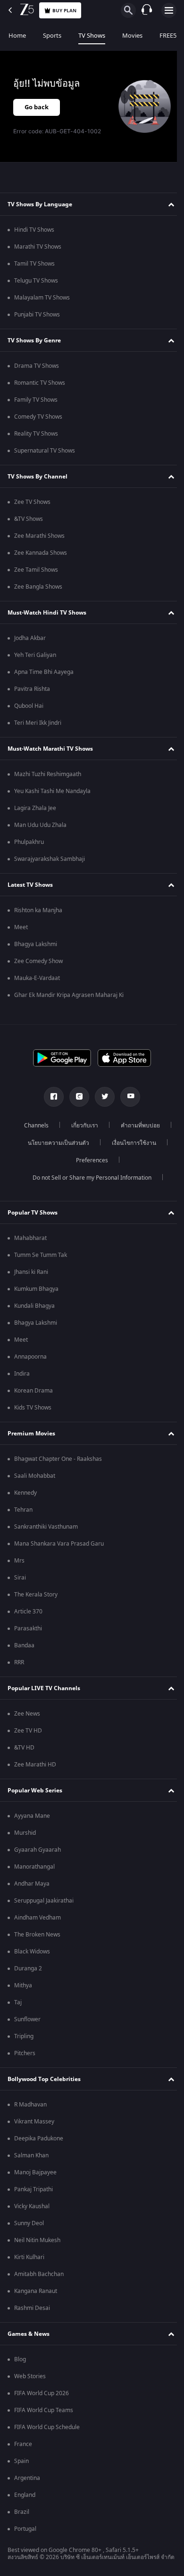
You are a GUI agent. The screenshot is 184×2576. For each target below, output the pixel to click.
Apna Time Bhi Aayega (44, 672)
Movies (132, 36)
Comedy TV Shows (38, 417)
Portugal (25, 2529)
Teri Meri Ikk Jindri (38, 723)
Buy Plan (64, 11)
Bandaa (24, 1645)
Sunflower (27, 2019)
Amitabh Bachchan (39, 2274)
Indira (22, 1374)
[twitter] (101, 1097)
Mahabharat (30, 1238)
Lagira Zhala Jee (35, 808)
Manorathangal (34, 1867)
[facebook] (50, 1097)
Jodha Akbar (30, 638)
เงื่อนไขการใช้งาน (131, 1143)
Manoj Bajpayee (35, 2172)
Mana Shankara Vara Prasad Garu (59, 1544)
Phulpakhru (29, 842)
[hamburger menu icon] (169, 10)
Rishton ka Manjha (38, 910)
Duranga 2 (28, 1968)
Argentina (27, 2478)
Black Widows (32, 1952)
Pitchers (25, 2053)
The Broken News (37, 1935)
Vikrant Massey (34, 2122)
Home (17, 36)
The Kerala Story (36, 1595)
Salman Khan (31, 2155)
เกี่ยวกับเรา (81, 1126)
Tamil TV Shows (34, 264)
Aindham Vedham (38, 1918)
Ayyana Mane (32, 1816)
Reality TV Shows (36, 434)
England (25, 2495)
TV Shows (92, 36)
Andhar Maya (32, 1884)
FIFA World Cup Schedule (47, 2427)
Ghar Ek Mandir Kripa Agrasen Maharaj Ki (69, 995)
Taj (18, 2002)
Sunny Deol (29, 2223)
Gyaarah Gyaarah (38, 1850)
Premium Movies (31, 1434)
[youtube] (127, 1097)
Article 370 (28, 1612)
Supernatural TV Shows (45, 451)
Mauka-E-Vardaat (37, 978)
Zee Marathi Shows (39, 536)
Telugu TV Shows (36, 281)
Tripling (24, 2036)
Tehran (23, 1510)
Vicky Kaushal (32, 2206)
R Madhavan (30, 2105)
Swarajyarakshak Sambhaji (50, 859)
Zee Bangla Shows (38, 587)
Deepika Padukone (39, 2139)
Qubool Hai (29, 706)
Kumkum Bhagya (36, 1289)
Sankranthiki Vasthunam (46, 1527)
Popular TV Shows (33, 1213)
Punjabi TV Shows (37, 315)
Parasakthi (28, 1628)
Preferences (89, 1160)
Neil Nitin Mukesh (37, 2240)
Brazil (22, 2512)
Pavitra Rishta (32, 689)
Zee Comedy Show (38, 961)
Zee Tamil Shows (36, 570)
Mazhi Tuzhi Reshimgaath (48, 774)
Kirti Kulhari (29, 2257)
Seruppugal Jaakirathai (44, 1901)
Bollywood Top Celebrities (44, 2079)
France (23, 2444)
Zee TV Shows (32, 502)
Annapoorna (30, 1357)
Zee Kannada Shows (41, 553)
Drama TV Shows (37, 366)
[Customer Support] (147, 10)
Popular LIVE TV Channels (44, 1688)
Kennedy (25, 1493)
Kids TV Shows (33, 1408)
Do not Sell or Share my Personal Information (89, 1178)
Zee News (27, 1714)
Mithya (23, 1985)
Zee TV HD (28, 1731)
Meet (21, 927)
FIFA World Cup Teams (44, 2410)
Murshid (25, 1833)
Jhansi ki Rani (31, 1272)
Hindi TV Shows (34, 230)
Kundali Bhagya (34, 1306)
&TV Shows (29, 519)
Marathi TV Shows (38, 247)
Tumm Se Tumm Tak (41, 1255)
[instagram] (76, 1097)
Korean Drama (33, 1391)
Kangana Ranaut (36, 2291)
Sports (52, 36)
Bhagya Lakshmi (36, 944)
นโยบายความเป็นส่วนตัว (55, 1143)
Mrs (19, 1561)
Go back (37, 107)
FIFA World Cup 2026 (42, 2393)
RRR (19, 1662)
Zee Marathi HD (35, 1765)
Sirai (20, 1578)
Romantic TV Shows (40, 383)
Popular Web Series (35, 1790)
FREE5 (168, 36)
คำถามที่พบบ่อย (137, 1126)
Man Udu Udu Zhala (40, 825)
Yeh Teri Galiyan (35, 655)
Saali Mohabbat (35, 1476)
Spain (21, 2461)
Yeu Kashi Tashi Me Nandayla (52, 791)
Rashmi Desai (32, 2308)
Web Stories (30, 2376)
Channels (33, 1126)
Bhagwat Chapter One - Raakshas (58, 1459)
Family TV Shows (36, 400)
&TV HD (24, 1748)
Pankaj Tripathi (33, 2189)
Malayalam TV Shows (42, 298)
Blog (20, 2359)
